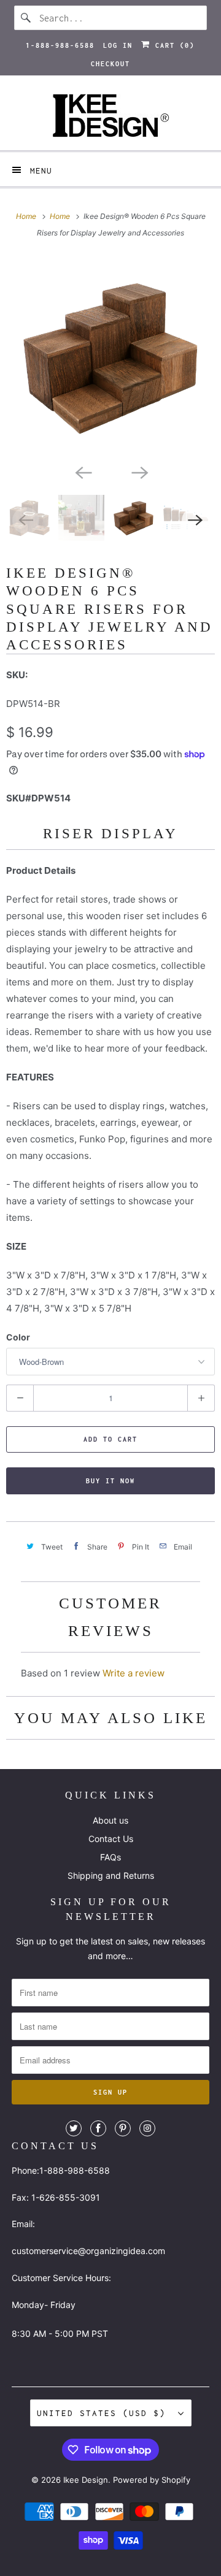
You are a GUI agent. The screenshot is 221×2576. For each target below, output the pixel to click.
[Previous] (82, 472)
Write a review (134, 1673)
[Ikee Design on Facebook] (98, 2128)
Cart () (173, 45)
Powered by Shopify (152, 2480)
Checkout (110, 64)
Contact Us (111, 1839)
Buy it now (110, 1481)
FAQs (110, 1857)
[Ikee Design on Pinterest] (123, 2128)
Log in (118, 45)
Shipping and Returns (111, 1875)
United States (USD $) (104, 2413)
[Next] (139, 472)
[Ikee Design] (110, 117)
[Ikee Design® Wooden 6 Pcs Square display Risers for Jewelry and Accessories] (110, 357)
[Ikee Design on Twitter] (74, 2128)
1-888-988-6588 (60, 45)
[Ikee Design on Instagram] (147, 2128)
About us (110, 1820)
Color (18, 1337)
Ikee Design (86, 2480)
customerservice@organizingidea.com (88, 2251)
